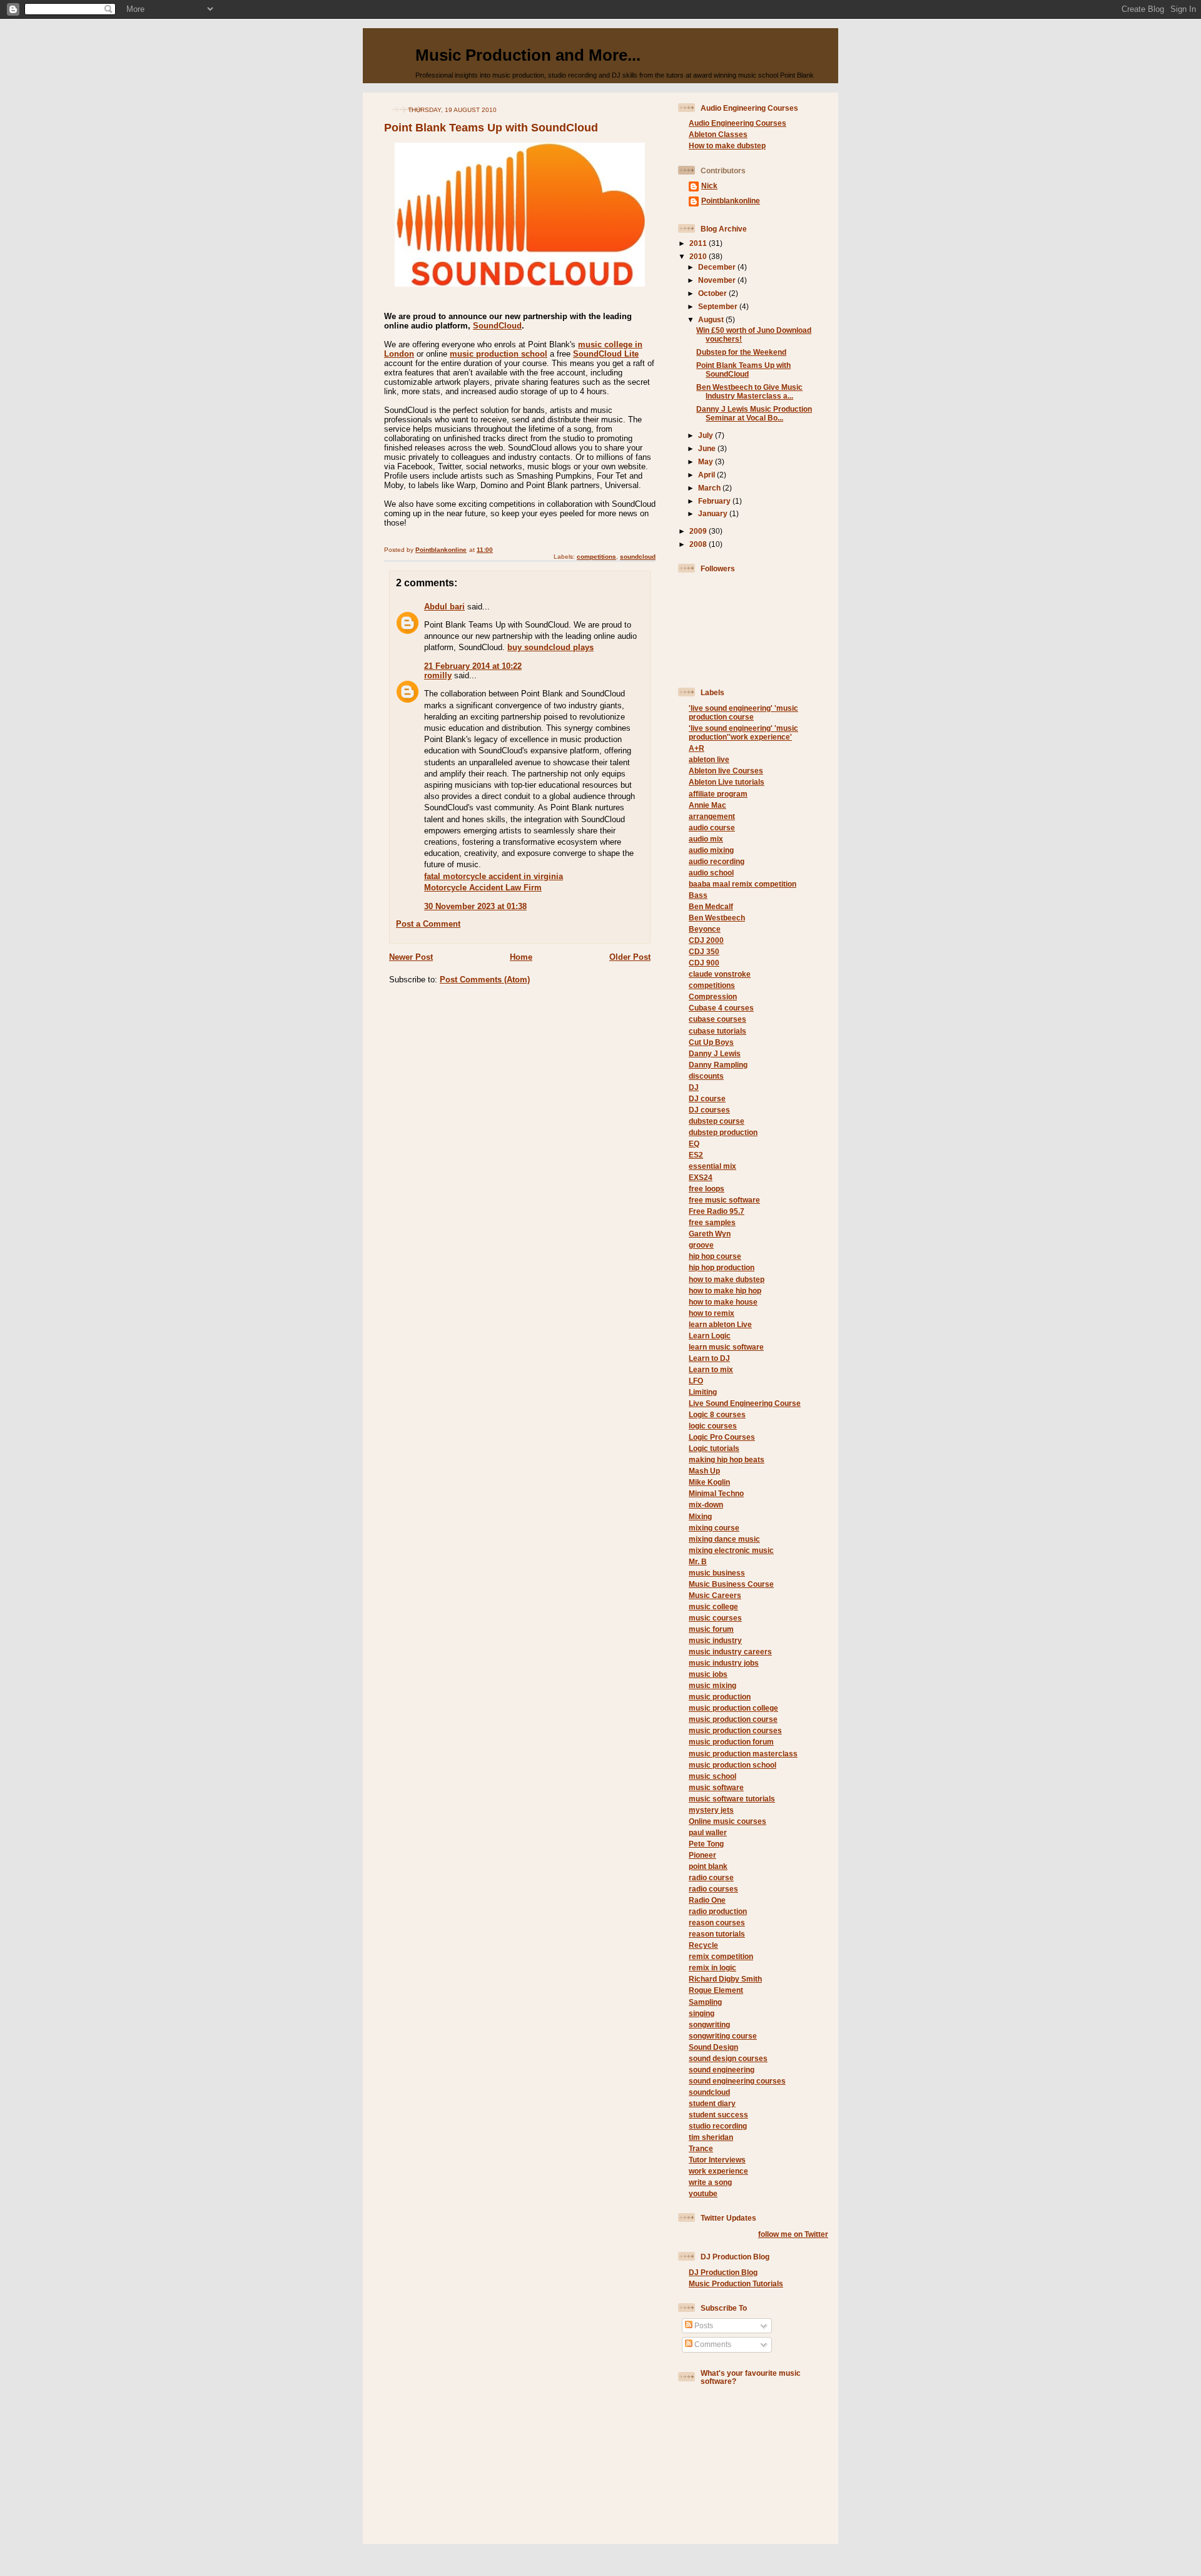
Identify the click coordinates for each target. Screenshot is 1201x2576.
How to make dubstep (727, 145)
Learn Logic (710, 1336)
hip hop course (715, 1256)
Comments (712, 2344)
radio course (711, 1877)
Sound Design (713, 2047)
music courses (715, 1618)
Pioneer (702, 1855)
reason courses (717, 1922)
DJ (694, 1087)
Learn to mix (711, 1369)
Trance (701, 2148)
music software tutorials (732, 1799)
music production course (733, 1719)
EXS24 (701, 1177)
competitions (596, 557)
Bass (698, 895)
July (707, 435)
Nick (709, 186)
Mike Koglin (709, 1482)
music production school (499, 354)
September (719, 306)
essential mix (712, 1166)
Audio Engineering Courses (737, 123)
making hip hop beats (727, 1459)
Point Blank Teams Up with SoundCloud (743, 369)
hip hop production (722, 1267)
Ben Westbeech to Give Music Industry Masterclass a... (749, 391)
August (712, 319)
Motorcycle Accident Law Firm (483, 888)
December (718, 267)
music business (717, 1573)
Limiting (703, 1392)
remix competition (721, 1956)
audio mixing (711, 850)
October (713, 293)
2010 (699, 256)
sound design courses (728, 2058)
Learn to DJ (709, 1358)
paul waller (708, 1832)
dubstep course (717, 1121)
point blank (708, 1866)
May (707, 461)
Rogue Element (716, 1990)
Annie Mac (707, 805)
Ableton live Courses (726, 771)
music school (712, 1776)
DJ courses (709, 1110)
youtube (703, 2193)
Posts (703, 2325)
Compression (713, 996)
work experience (718, 2171)
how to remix (712, 1313)
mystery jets (711, 1810)
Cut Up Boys (711, 1042)
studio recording (718, 2126)
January (714, 513)
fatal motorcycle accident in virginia (494, 876)
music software (716, 1787)
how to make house (723, 1302)
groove (701, 1245)
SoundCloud (497, 326)
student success (718, 2115)
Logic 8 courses (717, 1414)
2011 (699, 243)
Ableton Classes (718, 134)
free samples (712, 1222)
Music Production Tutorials (736, 2283)
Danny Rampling (718, 1065)
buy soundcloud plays (550, 647)
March (710, 488)
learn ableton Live (720, 1324)
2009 (699, 531)
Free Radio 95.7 (717, 1211)
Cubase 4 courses (721, 1008)
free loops (707, 1189)
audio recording (717, 861)
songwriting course (723, 2036)
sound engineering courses (737, 2081)
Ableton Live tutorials (727, 782)
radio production (718, 1911)
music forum (711, 1629)
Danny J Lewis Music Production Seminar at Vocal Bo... (754, 413)
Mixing (700, 1516)
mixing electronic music (731, 1550)
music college (713, 1606)
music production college (733, 1708)
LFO (696, 1381)
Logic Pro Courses (722, 1437)
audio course (712, 827)
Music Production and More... (528, 55)
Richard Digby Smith (725, 1979)
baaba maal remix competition (742, 884)
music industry (715, 1640)
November (718, 280)
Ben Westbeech (717, 918)
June (708, 448)
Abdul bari (444, 607)
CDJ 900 (704, 963)
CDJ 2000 (706, 940)
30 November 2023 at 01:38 (475, 906)
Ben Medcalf (711, 906)
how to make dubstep (727, 1279)
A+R (697, 748)
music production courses (735, 1730)
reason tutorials (717, 1934)
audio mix (706, 839)
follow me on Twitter (793, 2234)
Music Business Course (731, 1584)
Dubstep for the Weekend (741, 352)
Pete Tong (706, 1844)
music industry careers (730, 1652)
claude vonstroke (720, 974)
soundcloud (638, 557)
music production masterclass (743, 1754)
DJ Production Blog (723, 2272)
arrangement (712, 816)
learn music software (726, 1347)
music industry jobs (724, 1663)
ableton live (709, 759)
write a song (710, 2182)
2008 (699, 544)
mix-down (706, 1504)
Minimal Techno (716, 1493)
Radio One (707, 1900)
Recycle (703, 1945)
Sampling (705, 2002)
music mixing (712, 1685)
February (715, 501)
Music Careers (715, 1595)
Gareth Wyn (710, 1234)
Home (521, 957)
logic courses (713, 1426)
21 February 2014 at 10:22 (473, 666)
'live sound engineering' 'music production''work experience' (743, 732)
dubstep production (723, 1132)
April (707, 475)
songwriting (709, 2024)
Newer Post (411, 957)
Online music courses (727, 1821)
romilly (438, 675)
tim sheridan (711, 2137)
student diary (712, 2103)
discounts (706, 1076)
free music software (724, 1200)
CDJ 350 (704, 951)
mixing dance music (724, 1539)
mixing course (714, 1528)
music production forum (731, 1742)
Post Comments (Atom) (485, 980)
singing (702, 2013)
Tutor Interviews (717, 2160)
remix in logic (712, 1968)
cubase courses (717, 1019)
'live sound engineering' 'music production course (743, 712)
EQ (694, 1143)
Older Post (630, 957)
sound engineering (722, 2069)
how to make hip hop (725, 1291)
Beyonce (705, 929)
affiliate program (718, 794)
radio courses (713, 1889)
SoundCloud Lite (606, 354)
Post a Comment (428, 924)
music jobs (708, 1674)
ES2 (696, 1155)
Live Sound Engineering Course (745, 1403)
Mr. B (698, 1561)
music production (720, 1697)
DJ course (707, 1098)
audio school (711, 873)
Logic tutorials (714, 1448)
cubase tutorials (717, 1031)
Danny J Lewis (715, 1053)
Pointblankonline (731, 201)
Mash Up (704, 1471)
